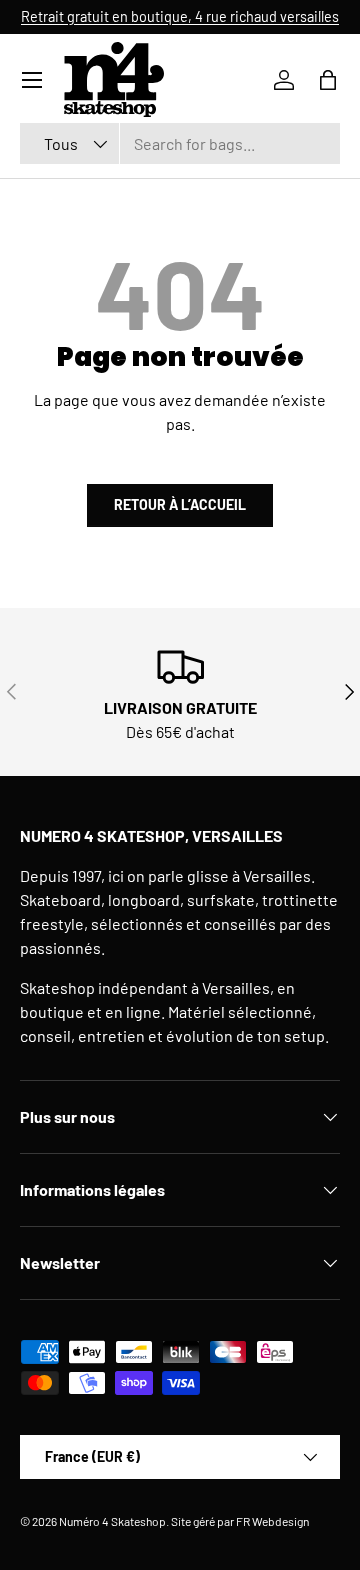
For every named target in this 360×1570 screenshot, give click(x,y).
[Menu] (32, 80)
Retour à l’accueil (180, 504)
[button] (328, 80)
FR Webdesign (272, 1521)
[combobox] (180, 143)
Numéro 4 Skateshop (112, 1521)
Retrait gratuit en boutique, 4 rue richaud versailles (180, 16)
